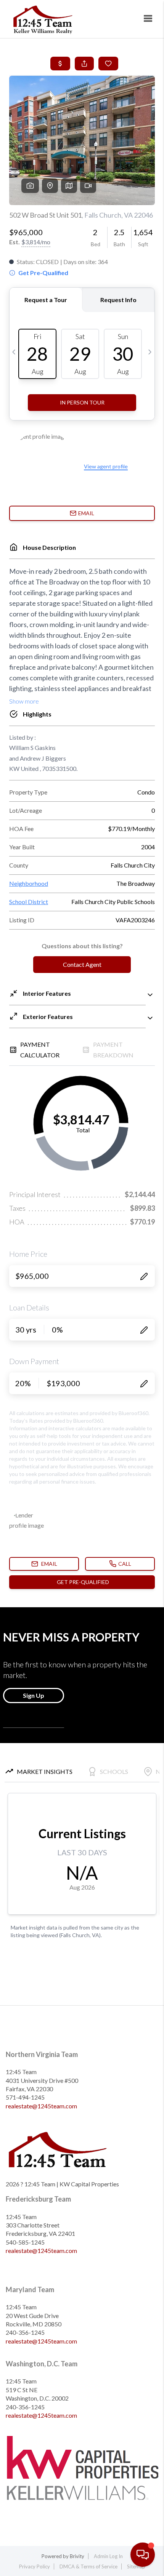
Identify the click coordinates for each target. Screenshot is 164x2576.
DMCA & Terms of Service (88, 2566)
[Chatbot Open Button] (143, 2555)
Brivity (77, 2556)
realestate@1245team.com (41, 2106)
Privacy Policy (35, 2566)
